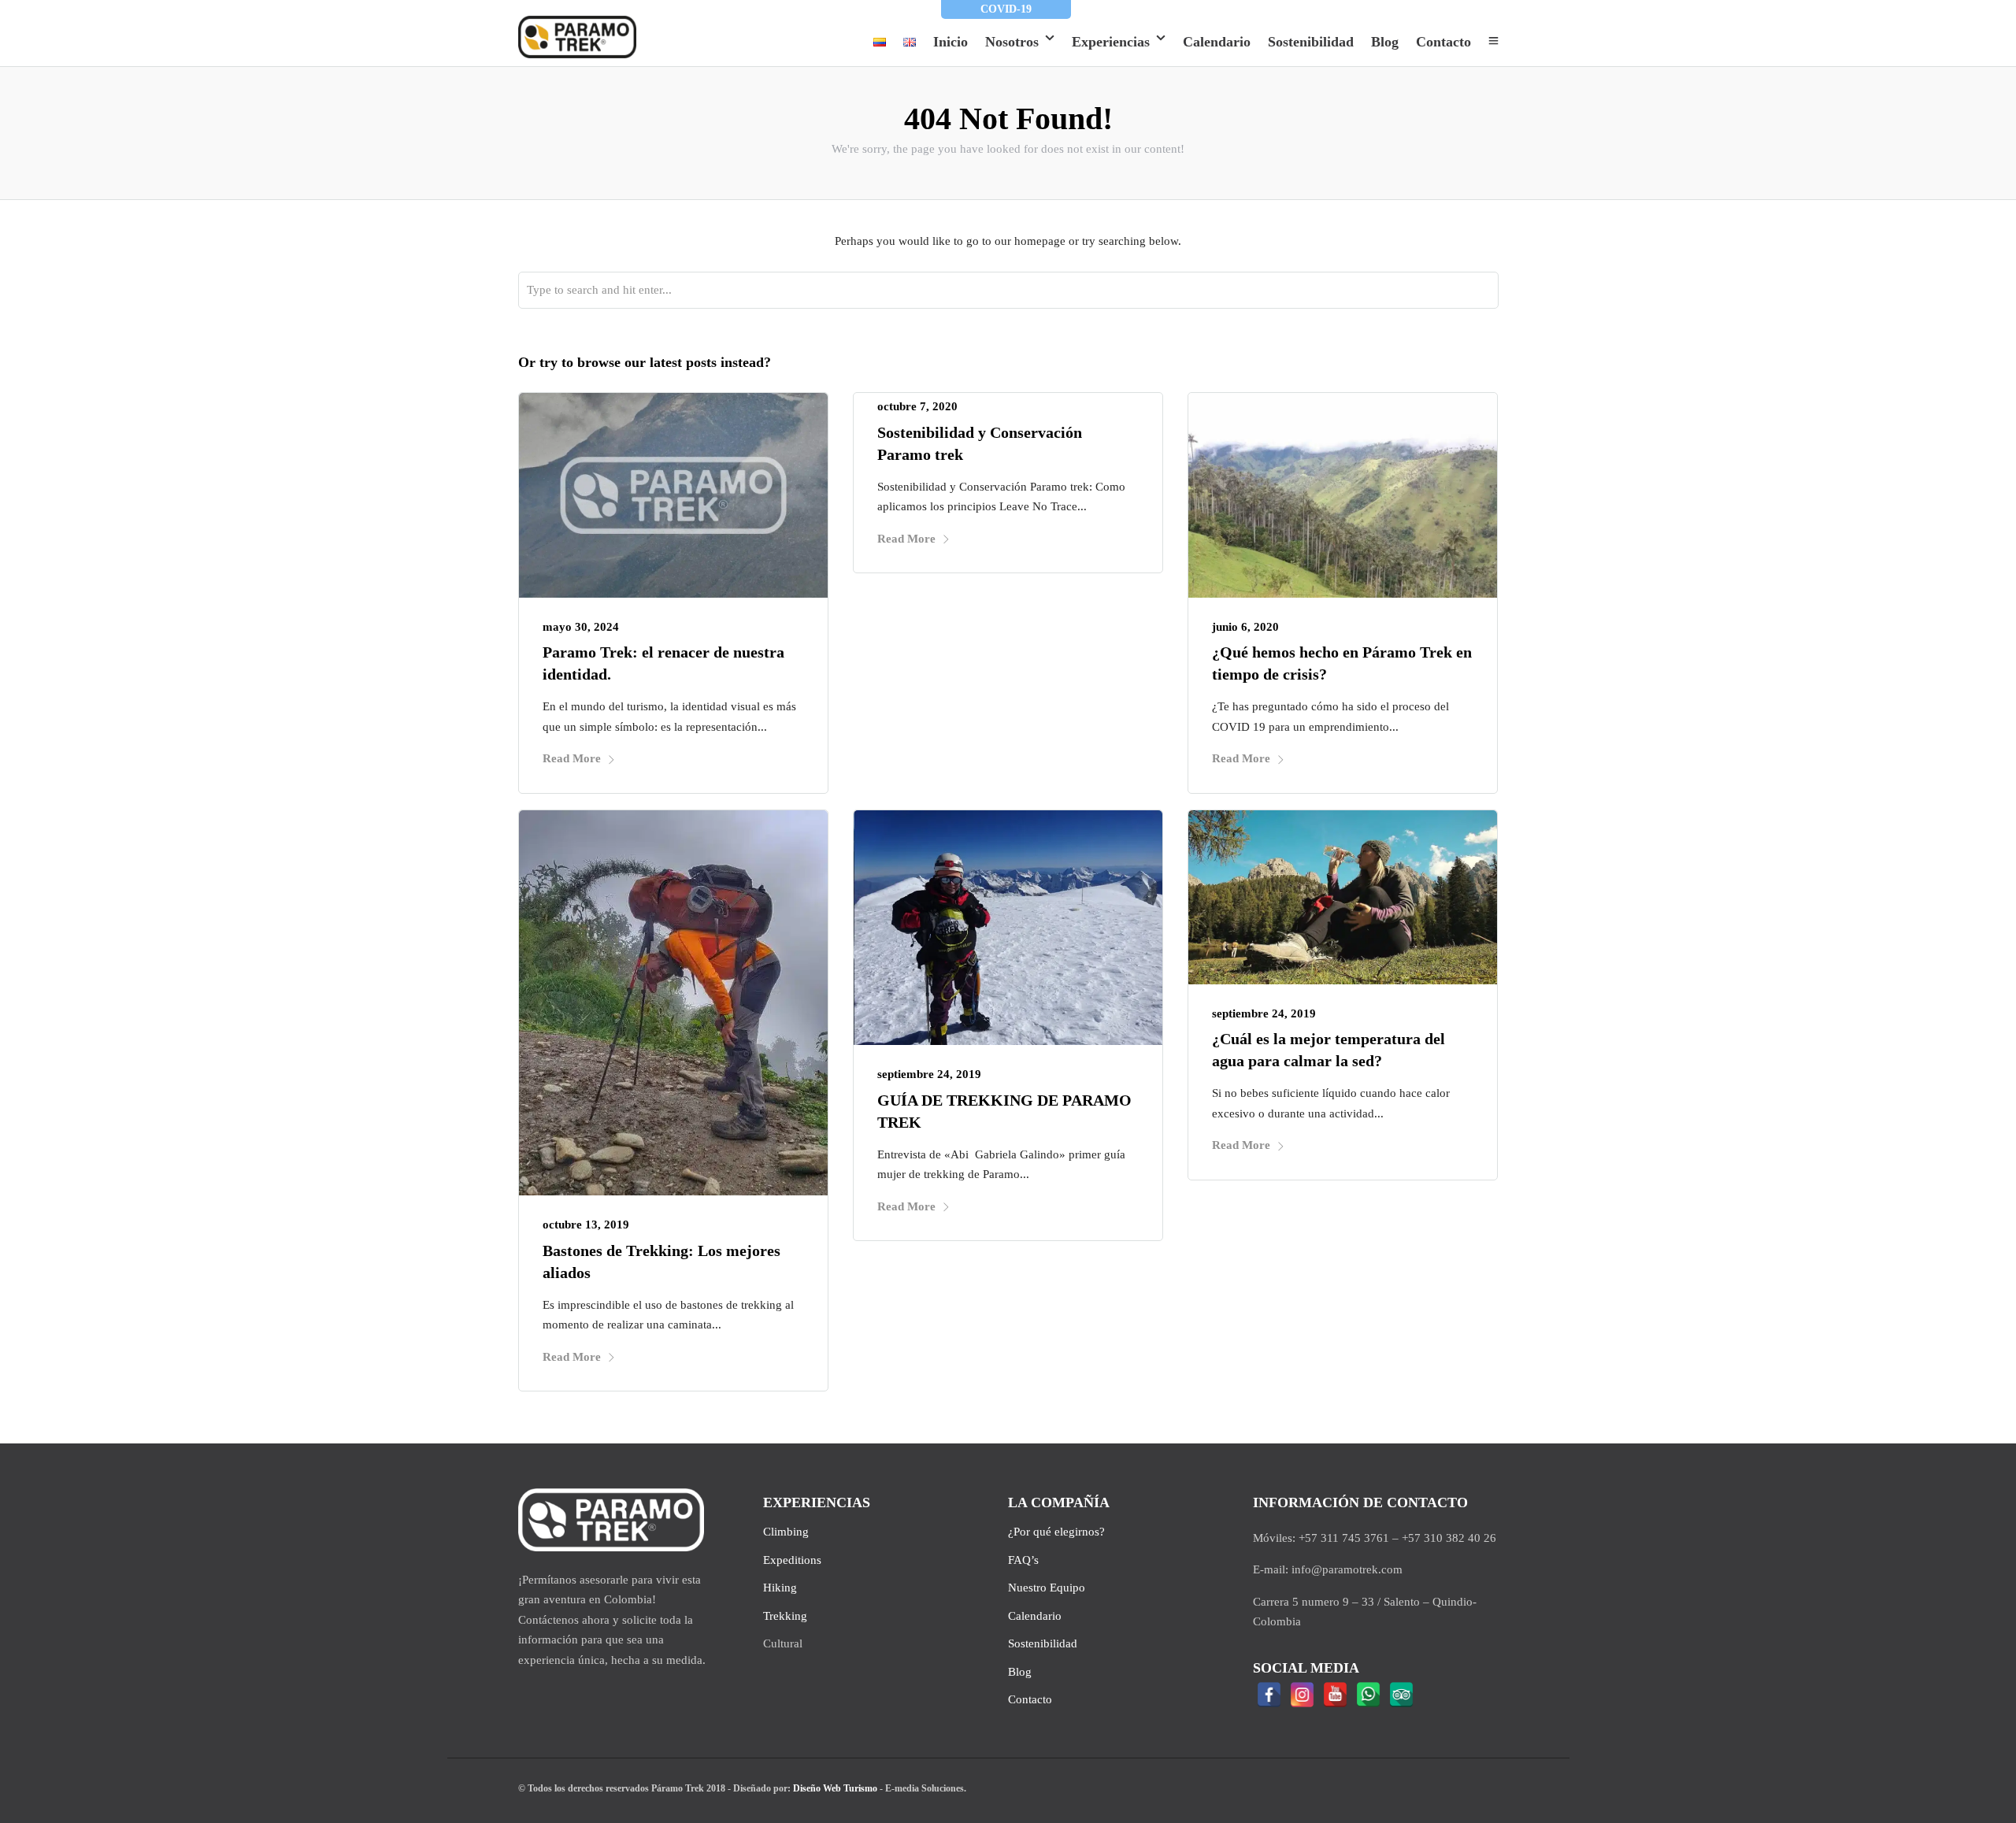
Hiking (780, 1588)
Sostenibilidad (1311, 42)
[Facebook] (1269, 1695)
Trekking (785, 1616)
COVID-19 (1006, 9)
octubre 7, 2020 (917, 406)
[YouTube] (1336, 1695)
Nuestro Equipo (1047, 1588)
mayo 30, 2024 (581, 627)
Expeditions (792, 1560)
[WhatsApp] (1369, 1695)
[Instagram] (1303, 1695)
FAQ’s (1023, 1560)
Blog (1385, 42)
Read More (572, 758)
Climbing (786, 1532)
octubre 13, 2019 (586, 1225)
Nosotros (1012, 42)
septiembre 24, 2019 (929, 1074)
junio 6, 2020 (1245, 627)
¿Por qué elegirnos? (1056, 1532)
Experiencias (1111, 42)
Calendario (1217, 42)
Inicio (951, 42)
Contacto (1443, 42)
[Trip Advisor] (1402, 1695)
